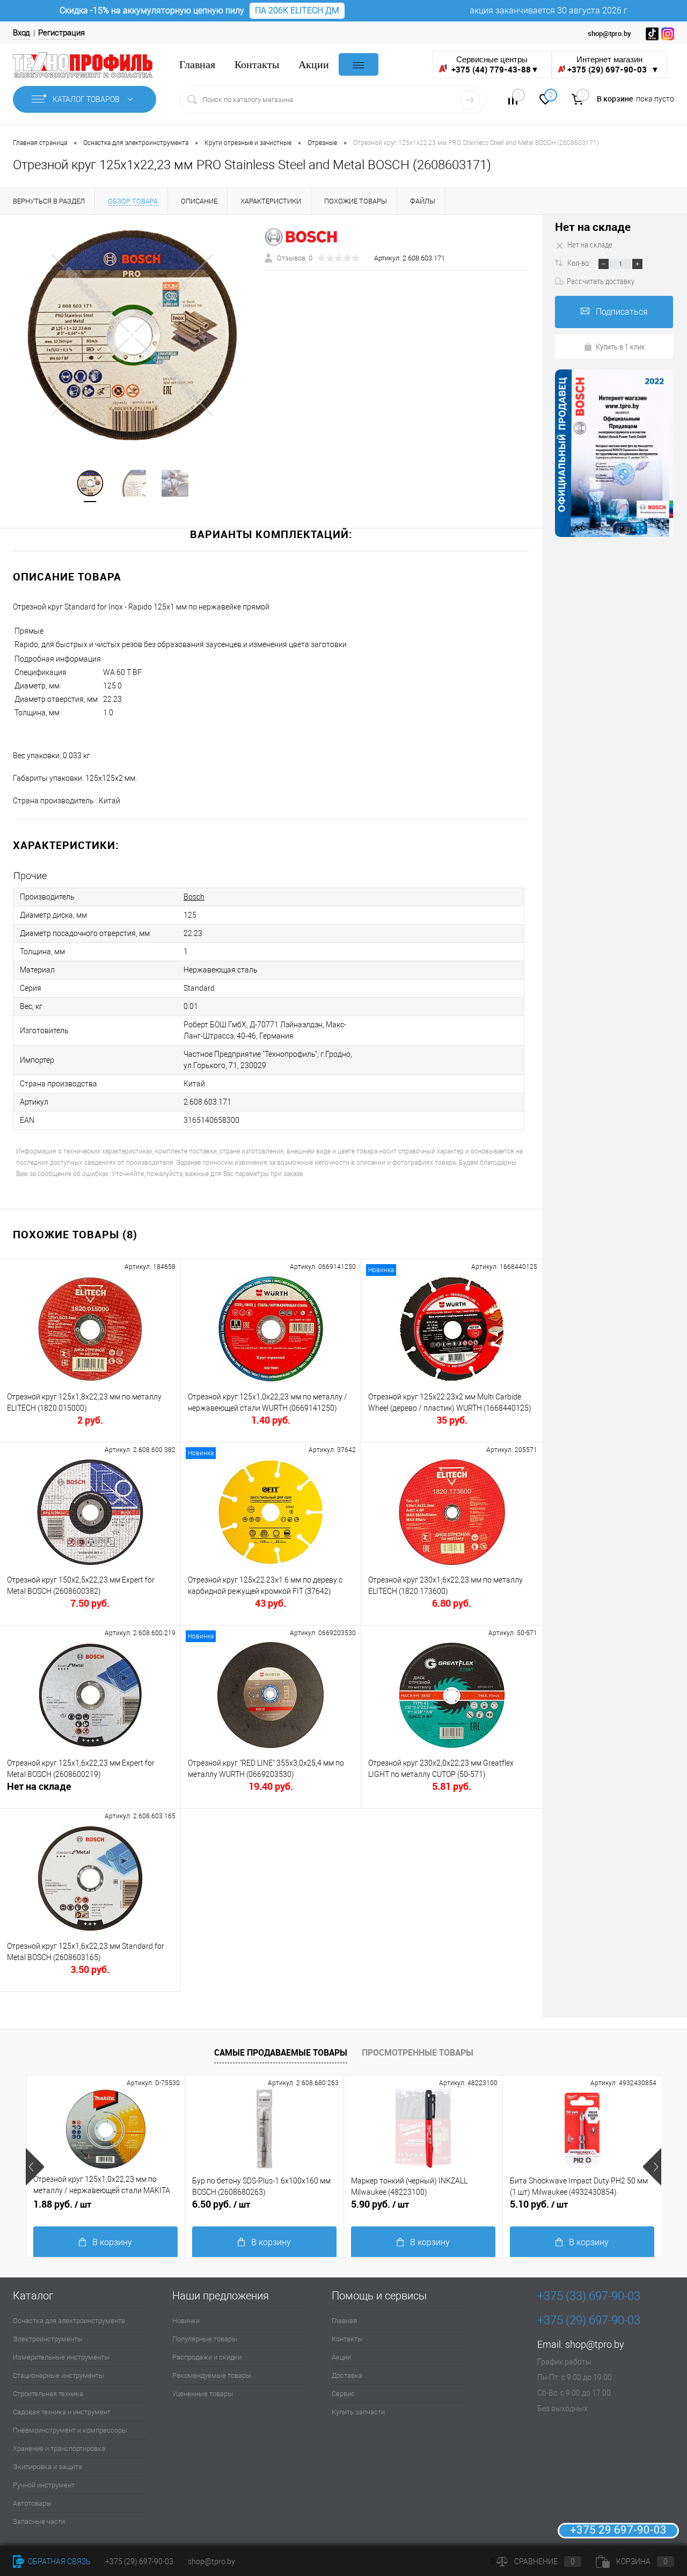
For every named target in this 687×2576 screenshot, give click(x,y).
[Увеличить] (132, 335)
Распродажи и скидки (207, 2357)
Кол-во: (580, 263)
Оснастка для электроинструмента (69, 2321)
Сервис (343, 2394)
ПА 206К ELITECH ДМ (297, 10)
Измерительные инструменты (61, 2357)
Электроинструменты (48, 2339)
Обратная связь (59, 2562)
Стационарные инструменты (59, 2375)
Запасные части (39, 2521)
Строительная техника (48, 2394)
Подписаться (622, 312)
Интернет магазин (613, 65)
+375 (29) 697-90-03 (139, 2562)
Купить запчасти (358, 2412)
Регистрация (61, 33)
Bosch (194, 897)
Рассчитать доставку (601, 281)
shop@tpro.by (595, 2344)
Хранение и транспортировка (59, 2448)
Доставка (347, 2375)
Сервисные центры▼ (494, 65)
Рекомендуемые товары (212, 2375)
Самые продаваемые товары (281, 2052)
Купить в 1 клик (620, 346)
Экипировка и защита (47, 2467)
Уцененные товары (203, 2394)
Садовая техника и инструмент (62, 2412)
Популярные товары (205, 2339)
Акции (314, 65)
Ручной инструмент (44, 2485)
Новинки (186, 2321)
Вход (21, 33)
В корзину (112, 2242)
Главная (197, 65)
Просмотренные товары (418, 2052)
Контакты (257, 65)
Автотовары (32, 2503)
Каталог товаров (87, 99)
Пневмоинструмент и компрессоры (70, 2430)
